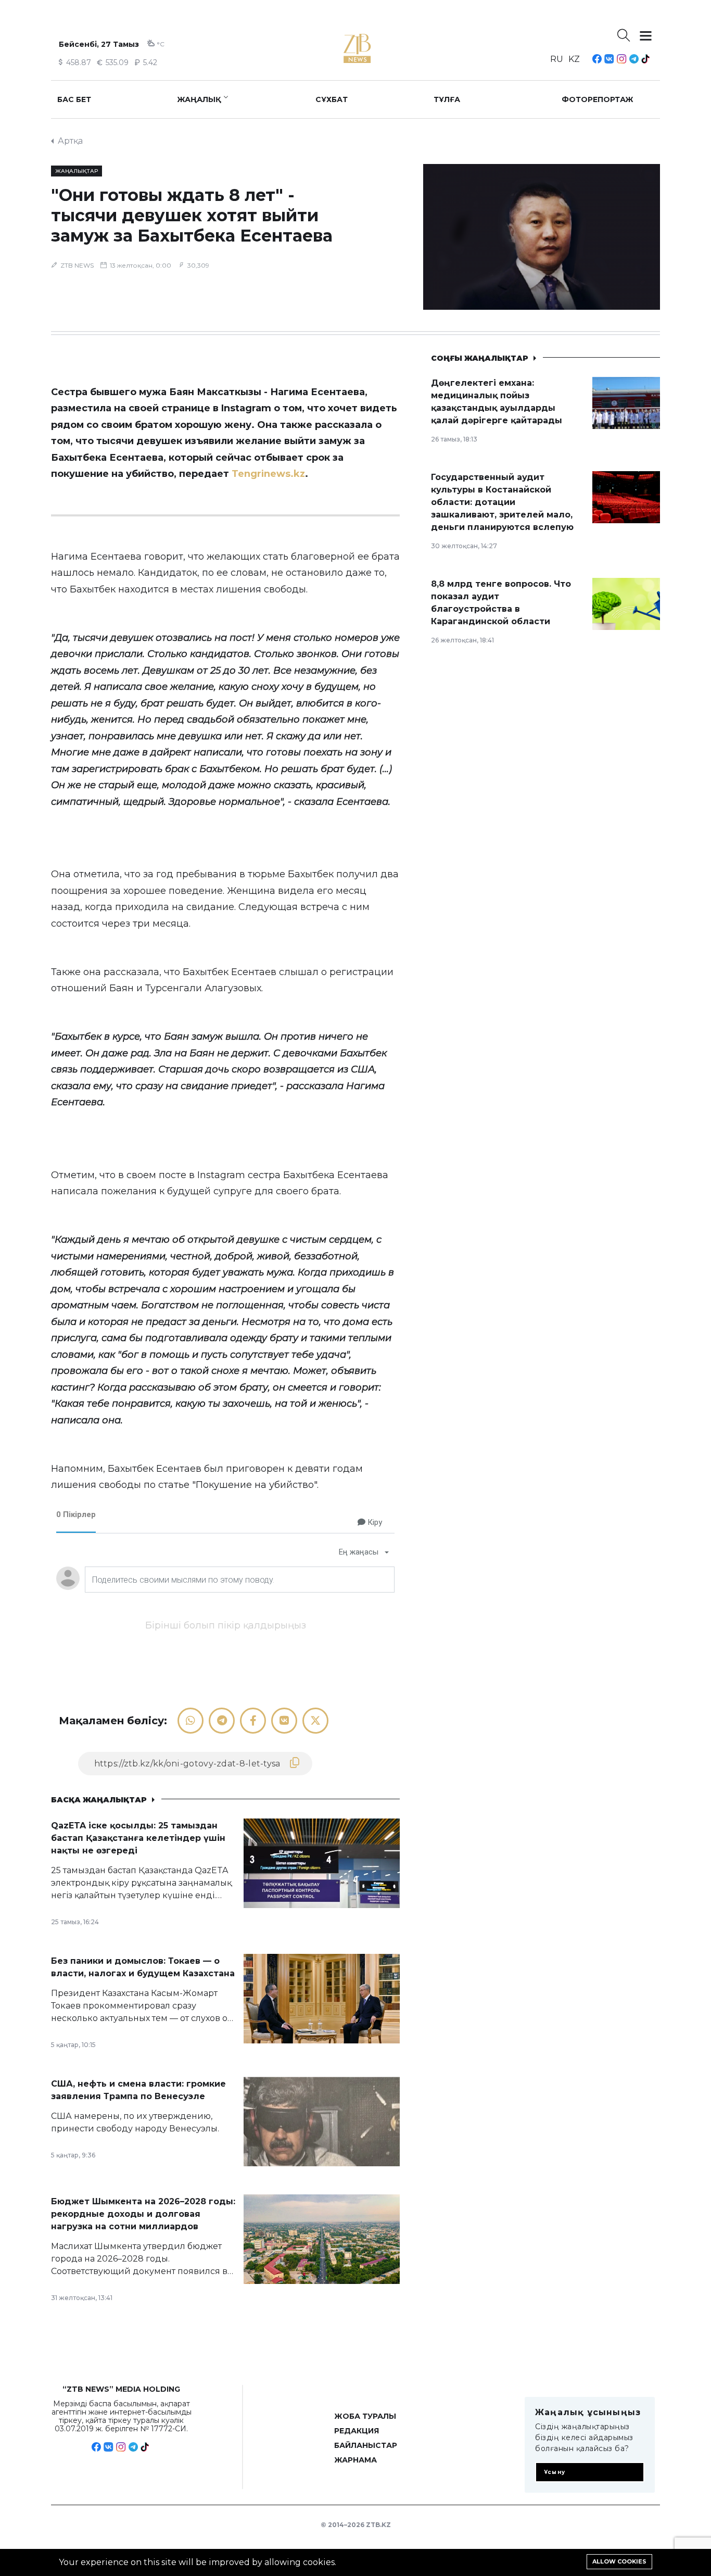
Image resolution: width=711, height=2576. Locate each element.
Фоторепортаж (598, 99)
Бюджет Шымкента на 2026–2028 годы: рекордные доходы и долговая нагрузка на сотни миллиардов (143, 2214)
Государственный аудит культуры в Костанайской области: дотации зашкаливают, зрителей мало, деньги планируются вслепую (502, 502)
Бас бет (74, 99)
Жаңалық (199, 99)
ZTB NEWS (77, 265)
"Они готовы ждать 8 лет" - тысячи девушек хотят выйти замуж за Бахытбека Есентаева (192, 215)
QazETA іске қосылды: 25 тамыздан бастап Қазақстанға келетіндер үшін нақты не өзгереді (138, 1838)
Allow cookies (619, 2561)
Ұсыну (555, 2472)
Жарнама (355, 2460)
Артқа (70, 141)
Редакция (357, 2431)
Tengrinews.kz (268, 474)
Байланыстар (366, 2445)
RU (557, 59)
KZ (574, 59)
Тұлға (447, 99)
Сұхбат (332, 99)
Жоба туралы (365, 2416)
